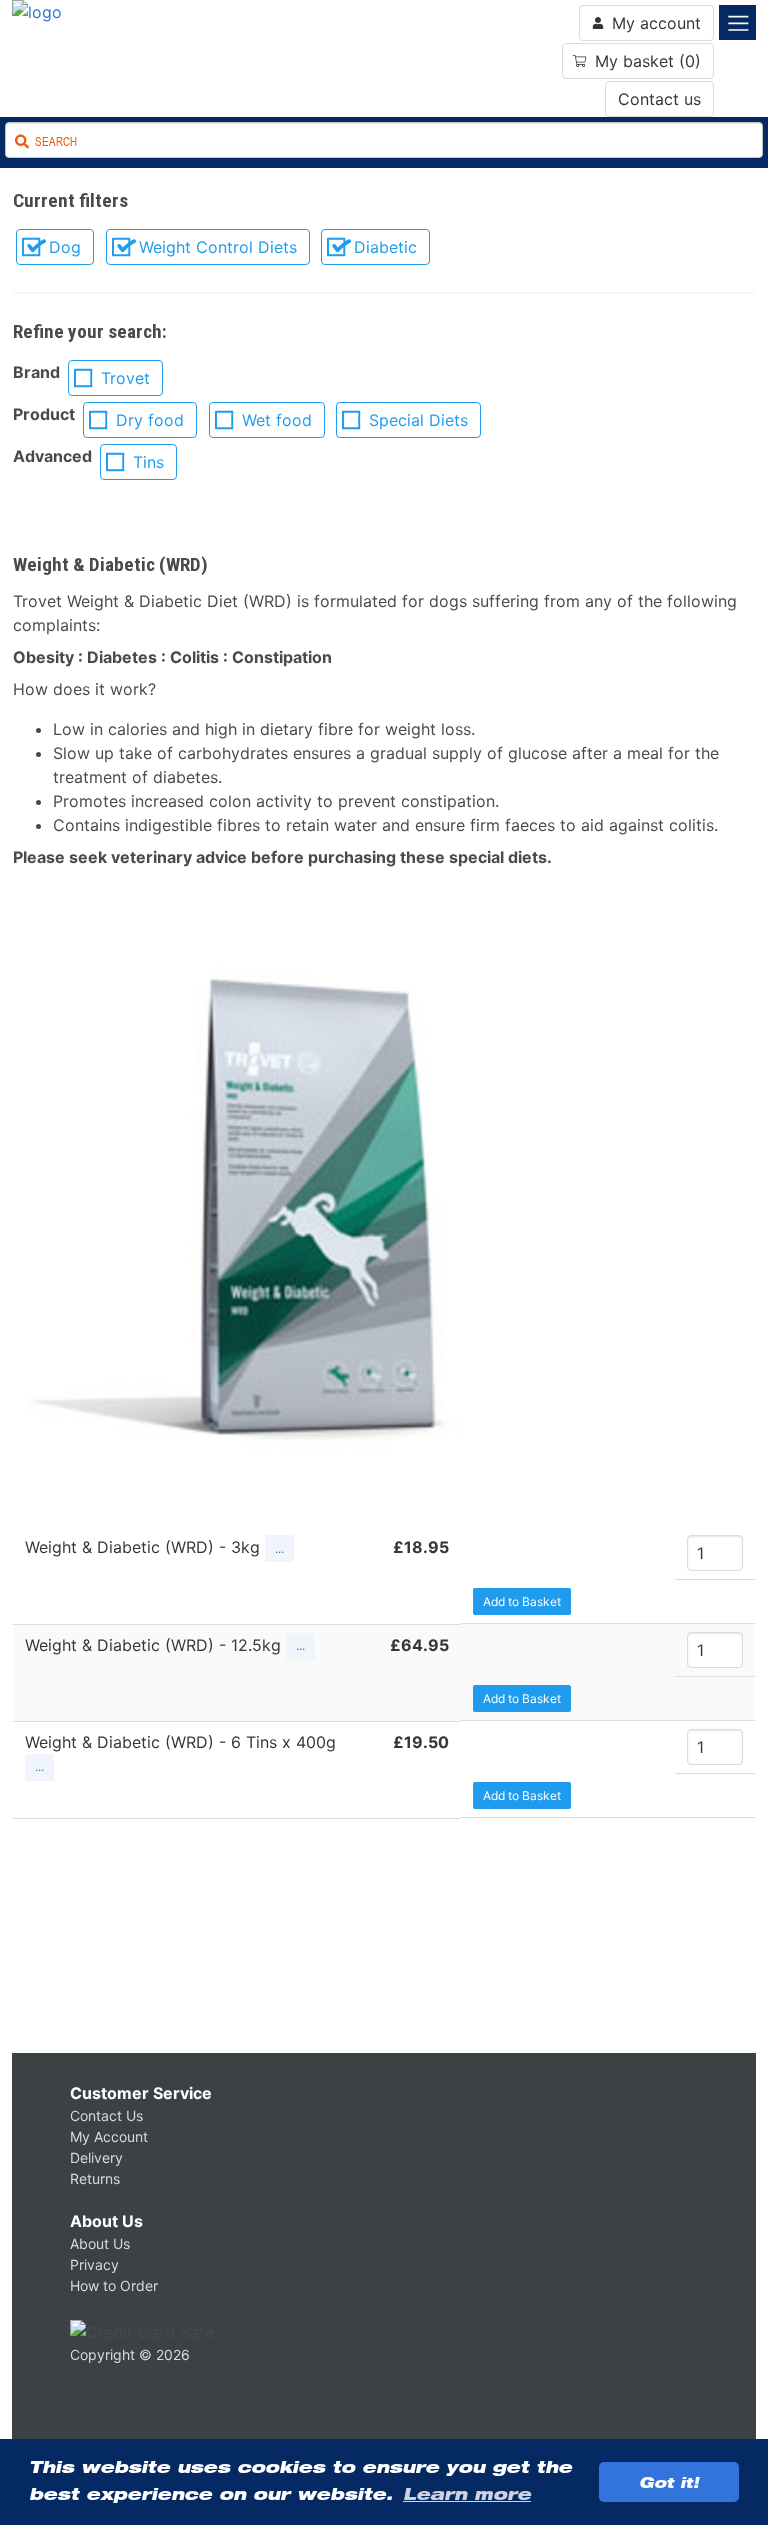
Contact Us (106, 2115)
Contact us (659, 99)
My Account (109, 2136)
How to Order (114, 2285)
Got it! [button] (669, 2482)
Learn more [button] (467, 2494)
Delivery (96, 2157)
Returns (95, 2178)
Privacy (94, 2264)
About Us (106, 2221)
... (279, 1548)
